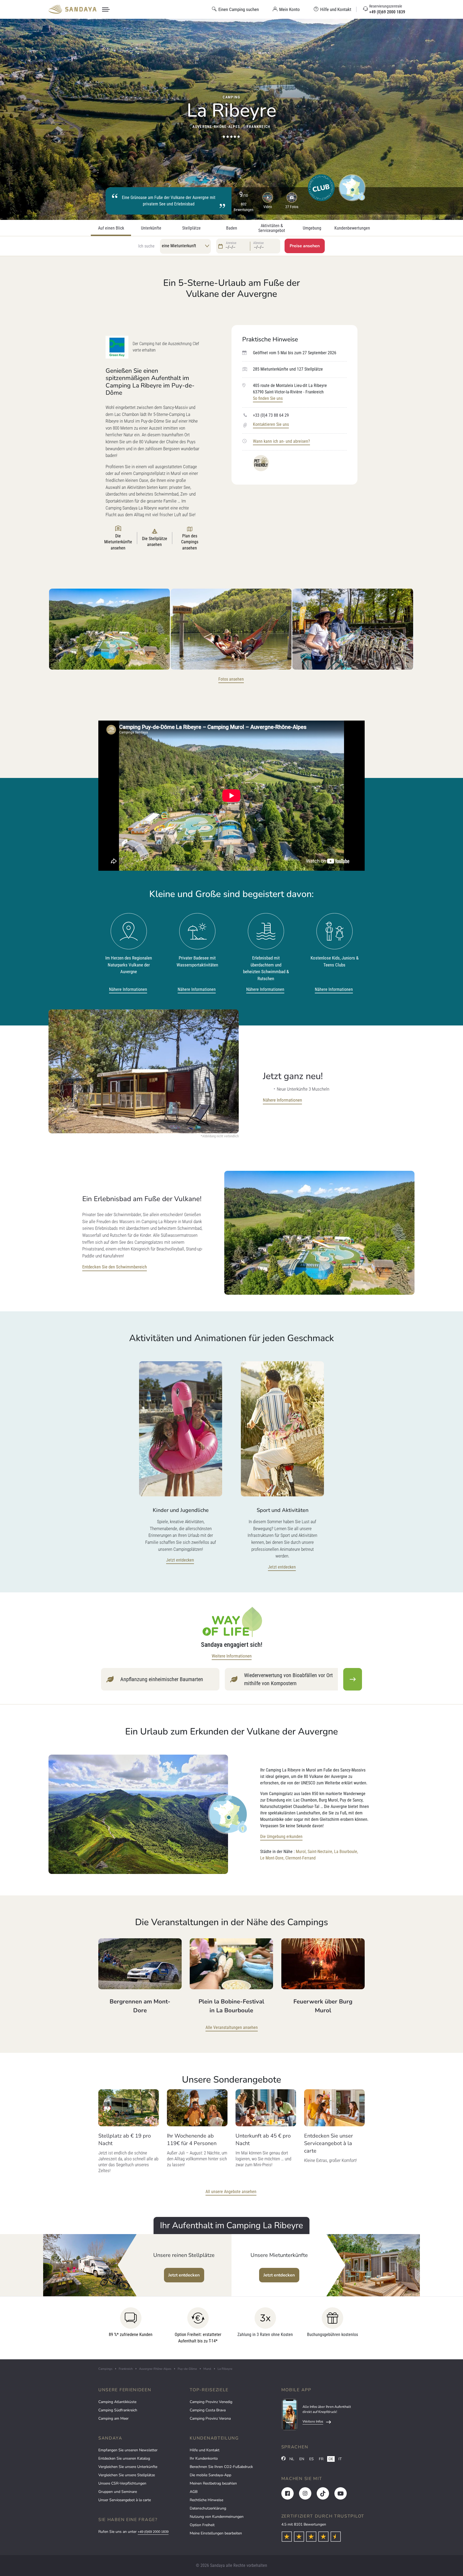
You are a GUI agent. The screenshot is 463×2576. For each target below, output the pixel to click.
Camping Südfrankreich (118, 2410)
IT (340, 2459)
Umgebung (312, 228)
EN (302, 2459)
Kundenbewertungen (352, 228)
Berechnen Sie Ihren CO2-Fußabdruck (221, 2467)
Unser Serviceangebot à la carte (125, 2500)
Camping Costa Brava (208, 2410)
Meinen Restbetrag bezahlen (213, 2483)
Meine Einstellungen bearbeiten (216, 2533)
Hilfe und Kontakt (205, 2450)
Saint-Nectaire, (320, 1852)
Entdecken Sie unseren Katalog (124, 2458)
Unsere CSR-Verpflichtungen (122, 2483)
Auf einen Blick (111, 228)
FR (321, 2459)
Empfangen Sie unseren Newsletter (128, 2450)
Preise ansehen (305, 246)
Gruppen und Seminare (118, 2492)
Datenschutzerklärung (208, 2508)
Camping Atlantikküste (117, 2402)
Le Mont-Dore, (272, 1858)
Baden (232, 228)
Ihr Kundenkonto (204, 2458)
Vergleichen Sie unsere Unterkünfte (128, 2467)
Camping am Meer (113, 2418)
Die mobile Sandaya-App (210, 2475)
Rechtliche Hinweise (206, 2500)
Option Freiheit (202, 2525)
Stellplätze (191, 228)
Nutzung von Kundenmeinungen (217, 2517)
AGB (194, 2492)
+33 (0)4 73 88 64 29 (271, 415)
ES (311, 2459)
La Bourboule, (346, 1852)
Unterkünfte (151, 228)
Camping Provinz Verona (210, 2418)
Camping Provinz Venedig (211, 2402)
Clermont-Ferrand (300, 1858)
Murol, (301, 1852)
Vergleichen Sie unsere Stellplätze (127, 2475)
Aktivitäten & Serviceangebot (272, 228)
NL (292, 2459)
